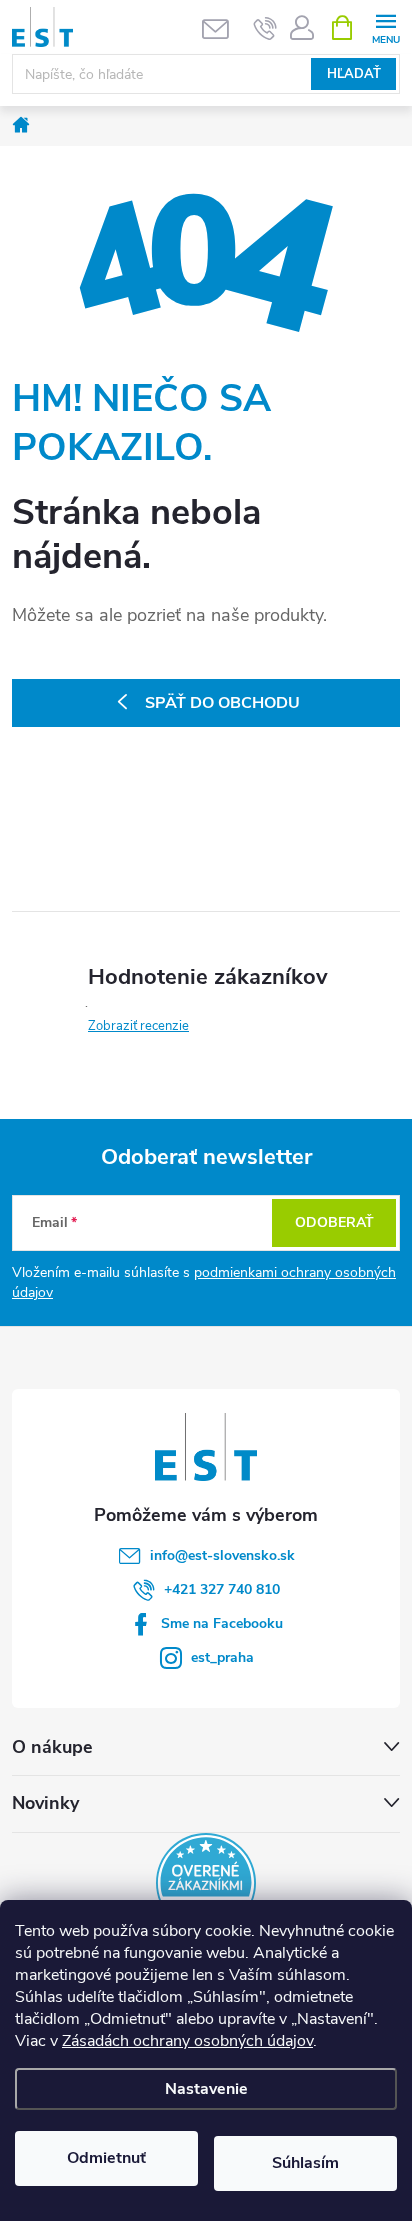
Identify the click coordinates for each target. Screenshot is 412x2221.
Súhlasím (305, 2163)
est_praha (222, 1657)
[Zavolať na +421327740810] (265, 28)
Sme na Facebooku (222, 1623)
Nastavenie (206, 2089)
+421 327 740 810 (222, 1589)
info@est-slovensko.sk (222, 1555)
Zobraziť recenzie (138, 1026)
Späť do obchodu (222, 703)
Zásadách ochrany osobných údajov (187, 2041)
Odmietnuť (106, 2158)
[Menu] (385, 26)
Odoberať (334, 1222)
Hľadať (354, 74)
